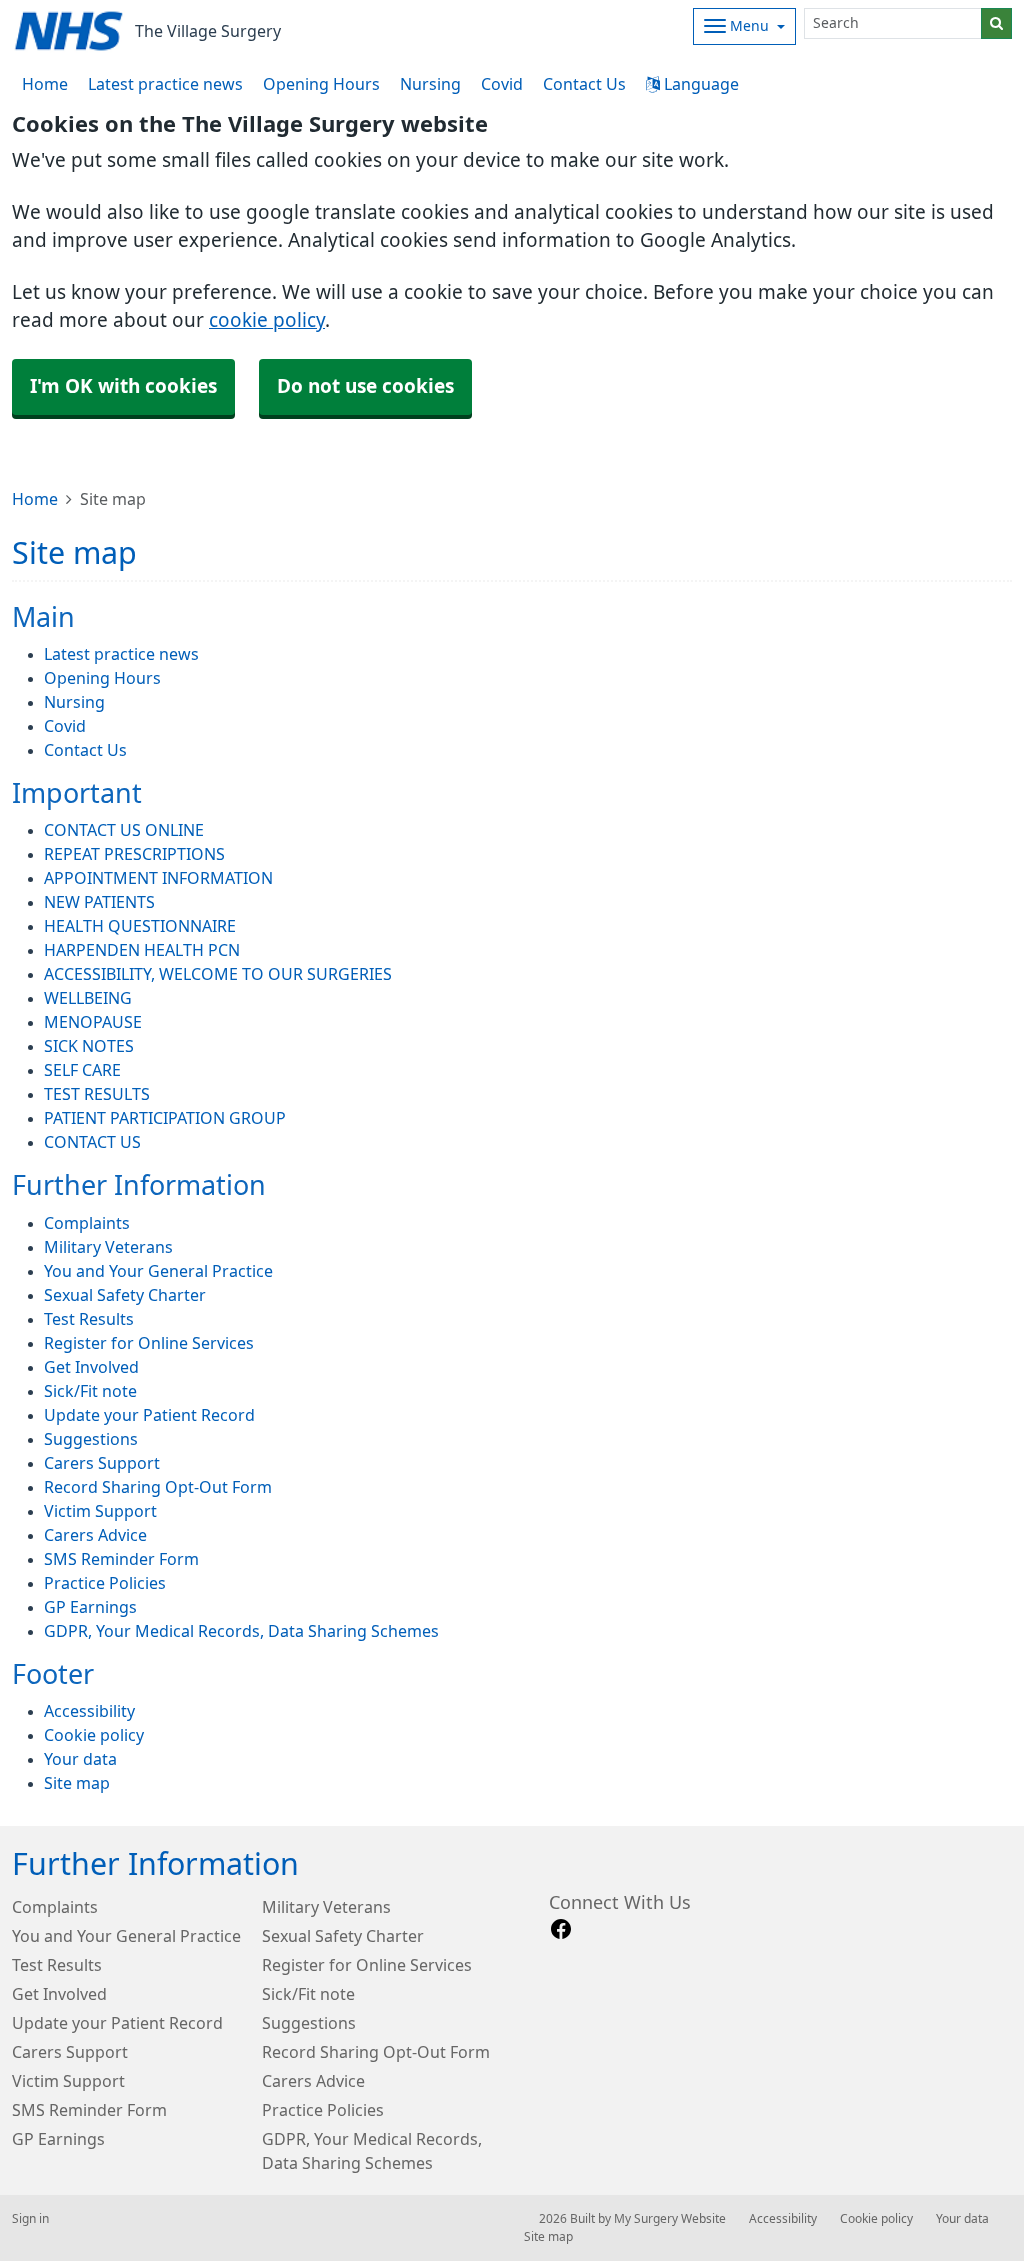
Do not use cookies (365, 386)
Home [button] (45, 84)
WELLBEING (88, 998)
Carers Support (102, 1463)
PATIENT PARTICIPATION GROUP (165, 1118)
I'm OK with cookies (123, 386)
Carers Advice (95, 1535)
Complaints (87, 1223)
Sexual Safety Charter (125, 1295)
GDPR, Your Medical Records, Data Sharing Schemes (241, 1631)
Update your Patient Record (149, 1415)
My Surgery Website (670, 2219)
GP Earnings (90, 1607)
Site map (77, 1783)
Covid (502, 84)
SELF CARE (82, 1070)
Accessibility (89, 1711)
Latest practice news (165, 84)
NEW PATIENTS (99, 902)
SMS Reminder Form (121, 1559)
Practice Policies (105, 1583)
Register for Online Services (149, 1343)
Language (699, 84)
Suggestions (91, 1439)
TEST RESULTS (97, 1094)
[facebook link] (561, 1929)
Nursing (430, 84)
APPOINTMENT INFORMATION (158, 878)
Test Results (89, 1319)
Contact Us (584, 84)
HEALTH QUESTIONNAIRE (140, 926)
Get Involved (91, 1367)
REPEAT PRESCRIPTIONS (134, 854)
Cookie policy (94, 1735)
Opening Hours (321, 84)
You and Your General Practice (158, 1271)
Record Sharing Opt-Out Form (158, 1487)
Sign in (30, 2219)
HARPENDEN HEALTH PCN (142, 950)
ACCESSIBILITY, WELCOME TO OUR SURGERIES (218, 974)
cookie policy (267, 320)
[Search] (996, 23)
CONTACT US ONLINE (124, 830)
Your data (80, 1759)
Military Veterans (108, 1247)
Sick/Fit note (90, 1391)
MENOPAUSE (93, 1022)
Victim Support (100, 1511)
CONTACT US (92, 1142)
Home (35, 499)
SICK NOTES (89, 1046)
